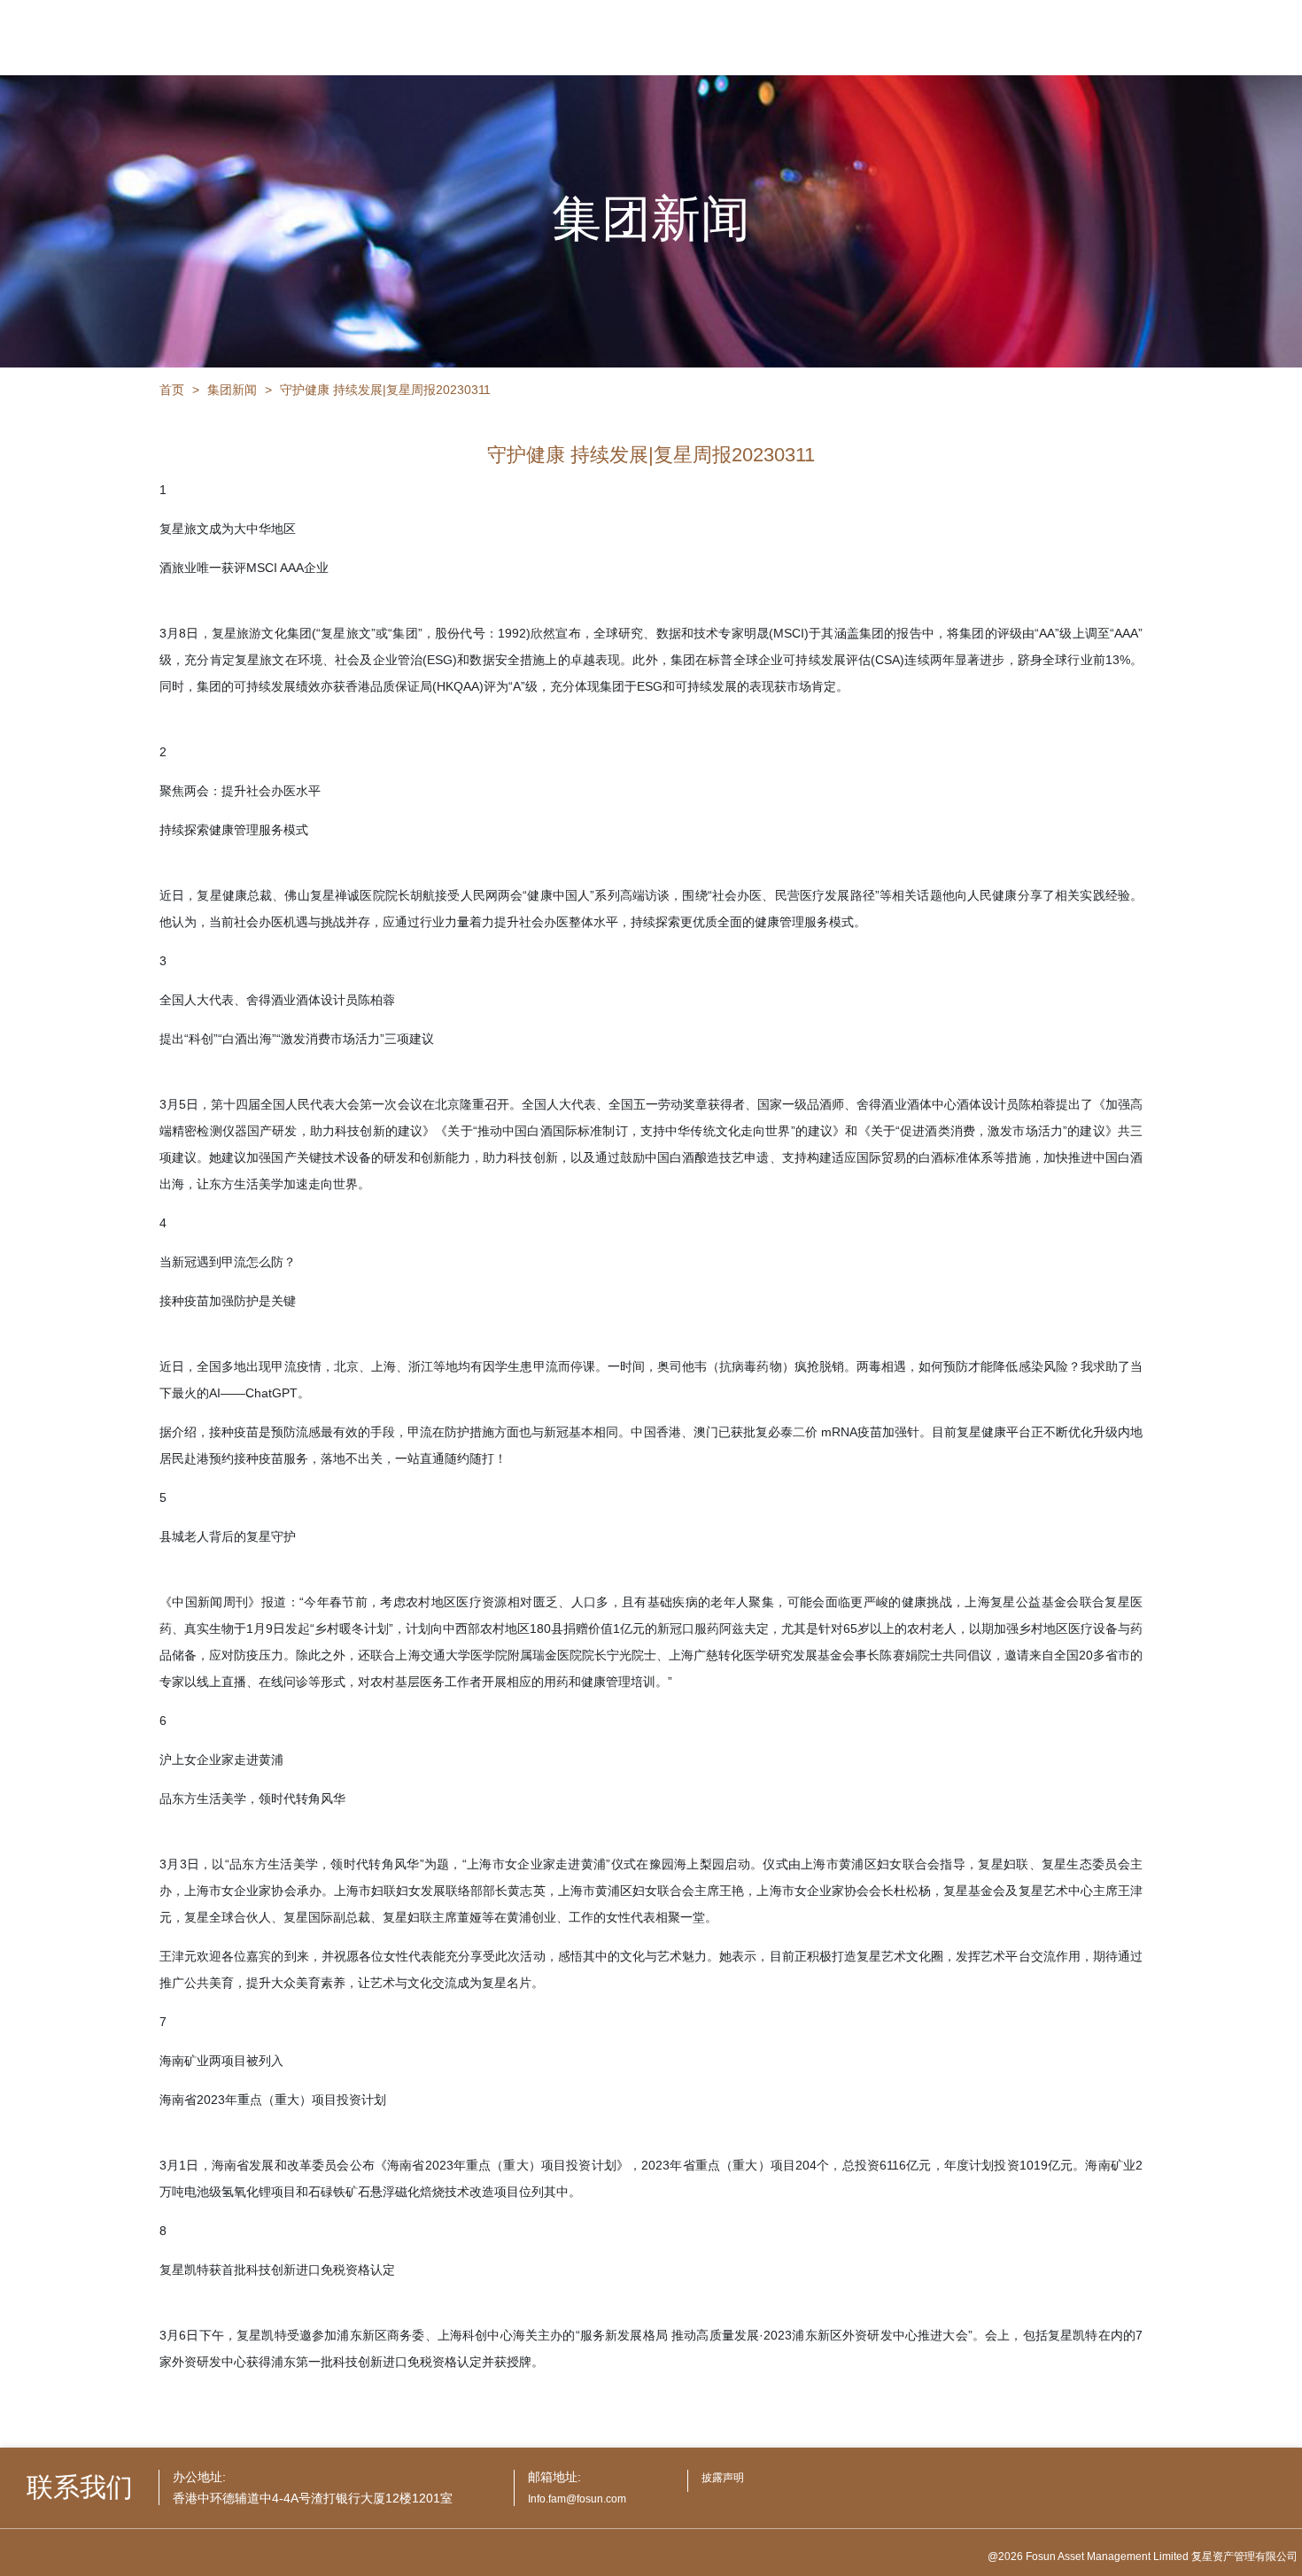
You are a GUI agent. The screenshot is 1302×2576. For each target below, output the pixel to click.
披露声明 (723, 2478)
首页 (172, 390)
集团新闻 (232, 390)
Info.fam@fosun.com (577, 2499)
